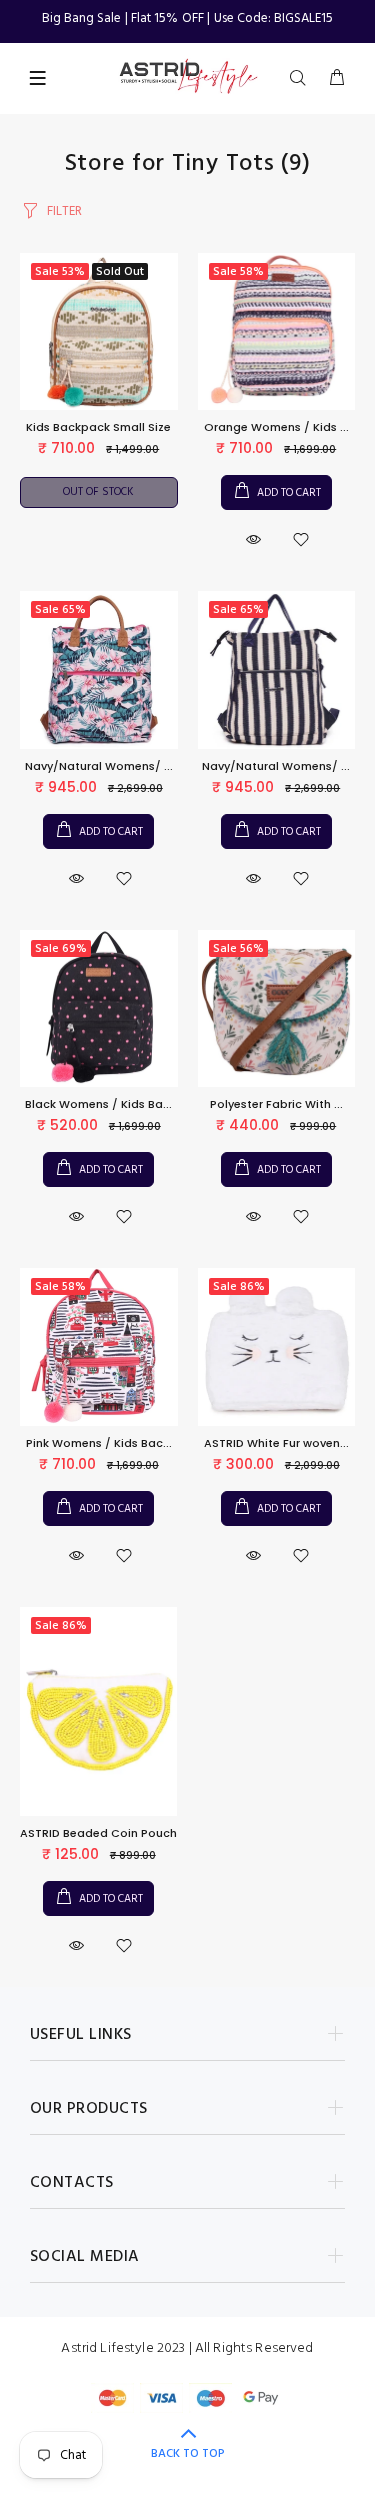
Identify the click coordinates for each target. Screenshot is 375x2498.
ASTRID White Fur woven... (276, 1443)
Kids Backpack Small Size (98, 427)
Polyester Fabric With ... (276, 1104)
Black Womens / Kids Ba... (98, 1104)
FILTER (64, 211)
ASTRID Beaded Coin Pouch (98, 1833)
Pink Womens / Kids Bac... (99, 1443)
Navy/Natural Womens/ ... (99, 766)
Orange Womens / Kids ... (276, 427)
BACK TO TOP (188, 2454)
